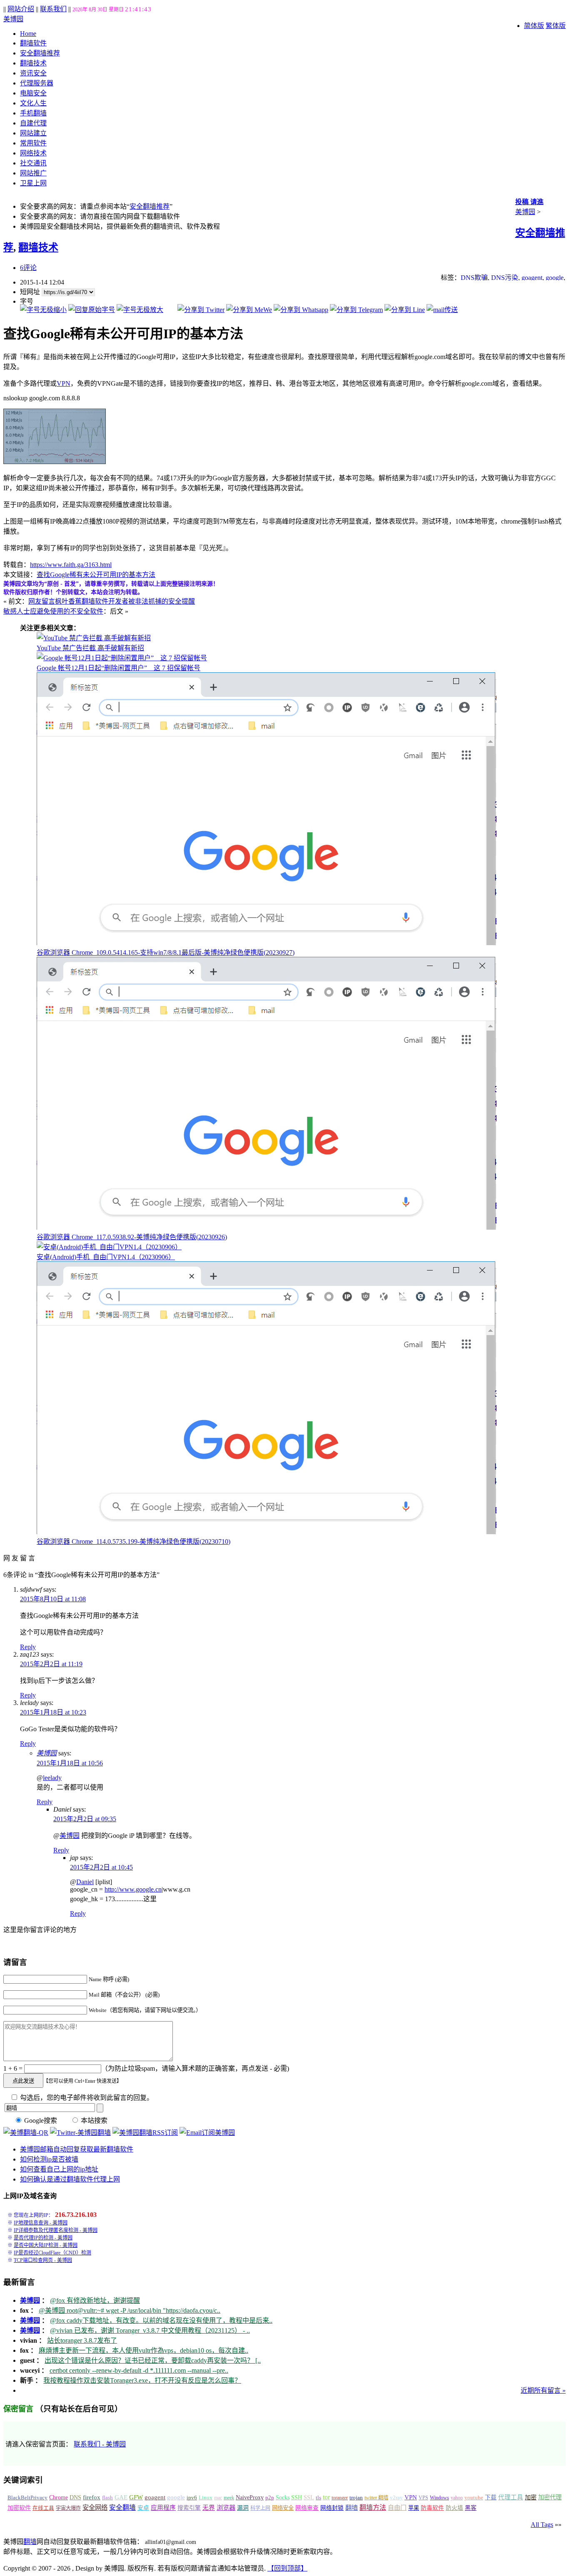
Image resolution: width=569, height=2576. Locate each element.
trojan (356, 2498)
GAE (121, 2497)
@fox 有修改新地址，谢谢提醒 (95, 2300)
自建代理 (33, 123)
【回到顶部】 (287, 2568)
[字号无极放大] (140, 310)
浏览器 (226, 2507)
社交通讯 (33, 163)
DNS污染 (505, 278)
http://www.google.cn (133, 1889)
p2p (270, 2497)
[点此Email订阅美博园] (207, 2133)
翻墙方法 (373, 2507)
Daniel (85, 1882)
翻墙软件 (33, 43)
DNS (75, 2497)
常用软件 (33, 143)
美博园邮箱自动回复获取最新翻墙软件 (77, 2149)
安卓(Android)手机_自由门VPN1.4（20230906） (106, 1257)
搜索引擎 (189, 2508)
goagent (532, 278)
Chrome (59, 2497)
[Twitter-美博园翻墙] (80, 2133)
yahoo (457, 2498)
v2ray (396, 2497)
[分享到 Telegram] (356, 310)
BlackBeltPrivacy (27, 2497)
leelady (52, 1778)
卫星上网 (33, 183)
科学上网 (260, 2508)
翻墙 (352, 2507)
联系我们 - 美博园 (100, 2444)
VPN (64, 383)
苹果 (414, 2508)
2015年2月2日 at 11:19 (51, 1664)
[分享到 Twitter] (201, 310)
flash (107, 2497)
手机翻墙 (33, 113)
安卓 (143, 2508)
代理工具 (511, 2497)
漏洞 (243, 2508)
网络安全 (283, 2508)
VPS (423, 2498)
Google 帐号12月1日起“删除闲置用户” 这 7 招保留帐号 (119, 668)
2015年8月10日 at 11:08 (53, 1599)
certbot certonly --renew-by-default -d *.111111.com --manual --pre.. (139, 2370)
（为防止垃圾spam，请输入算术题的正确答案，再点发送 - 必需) (195, 2068)
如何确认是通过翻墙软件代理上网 (70, 2179)
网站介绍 (21, 9)
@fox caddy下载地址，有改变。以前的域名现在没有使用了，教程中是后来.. (161, 2320)
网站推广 (33, 173)
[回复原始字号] (92, 310)
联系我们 (53, 9)
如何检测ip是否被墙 (49, 2159)
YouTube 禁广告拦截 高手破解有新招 (90, 648)
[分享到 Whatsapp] (301, 310)
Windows (439, 2498)
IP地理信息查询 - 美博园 (41, 2223)
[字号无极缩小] (43, 310)
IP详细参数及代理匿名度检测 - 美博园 (56, 2230)
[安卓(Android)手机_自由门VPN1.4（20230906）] (109, 1247)
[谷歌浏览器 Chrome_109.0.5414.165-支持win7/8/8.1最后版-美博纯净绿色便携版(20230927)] (267, 943)
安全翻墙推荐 (40, 53)
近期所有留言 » (543, 2390)
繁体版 (556, 26)
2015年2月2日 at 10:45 (101, 1867)
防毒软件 (432, 2508)
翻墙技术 (33, 63)
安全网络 (95, 2507)
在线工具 (43, 2508)
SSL (309, 2497)
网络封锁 (332, 2508)
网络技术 (33, 153)
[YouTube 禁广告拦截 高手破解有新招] (94, 638)
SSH (297, 2497)
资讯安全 (33, 73)
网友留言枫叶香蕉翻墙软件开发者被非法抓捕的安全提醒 (112, 601)
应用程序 (163, 2508)
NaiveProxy (250, 2497)
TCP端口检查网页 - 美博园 (43, 2260)
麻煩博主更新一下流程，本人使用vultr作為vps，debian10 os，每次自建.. (143, 2350)
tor (326, 2497)
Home (28, 34)
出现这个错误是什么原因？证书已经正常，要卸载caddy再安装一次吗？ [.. (153, 2360)
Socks (283, 2497)
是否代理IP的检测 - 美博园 (43, 2238)
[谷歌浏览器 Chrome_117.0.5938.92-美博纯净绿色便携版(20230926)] (267, 1227)
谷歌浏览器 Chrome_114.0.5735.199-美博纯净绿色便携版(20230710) (134, 1541)
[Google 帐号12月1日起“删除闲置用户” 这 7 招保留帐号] (122, 658)
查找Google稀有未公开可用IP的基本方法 (96, 575)
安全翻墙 (122, 2507)
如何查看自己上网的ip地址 (59, 2169)
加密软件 (19, 2508)
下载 (491, 2497)
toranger (340, 2498)
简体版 (534, 26)
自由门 (397, 2508)
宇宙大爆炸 (68, 2508)
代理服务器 (37, 83)
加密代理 (550, 2497)
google (555, 278)
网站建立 (33, 133)
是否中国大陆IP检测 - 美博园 (46, 2245)
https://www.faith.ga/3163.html (71, 565)
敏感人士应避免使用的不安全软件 (53, 611)
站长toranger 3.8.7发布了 (82, 2340)
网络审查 (307, 2508)
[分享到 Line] (405, 310)
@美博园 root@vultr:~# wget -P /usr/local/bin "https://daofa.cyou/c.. (130, 2310)
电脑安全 (33, 93)
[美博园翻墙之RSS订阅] (145, 2133)
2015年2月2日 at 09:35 (85, 1819)
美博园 (13, 19)
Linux (206, 2498)
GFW (136, 2497)
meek (229, 2498)
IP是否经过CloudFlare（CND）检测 (52, 2253)
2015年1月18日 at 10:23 (53, 1712)
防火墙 (454, 2508)
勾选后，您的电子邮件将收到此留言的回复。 (86, 2098)
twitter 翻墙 (376, 2498)
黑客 (471, 2508)
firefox (92, 2497)
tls (318, 2498)
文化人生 (33, 103)
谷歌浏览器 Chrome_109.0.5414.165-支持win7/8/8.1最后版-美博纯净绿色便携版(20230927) (166, 952)
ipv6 (192, 2498)
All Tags (542, 2525)
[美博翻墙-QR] (26, 2133)
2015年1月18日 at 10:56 (70, 1763)
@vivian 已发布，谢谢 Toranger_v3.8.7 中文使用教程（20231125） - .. (150, 2330)
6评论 (28, 268)
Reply (28, 1647)
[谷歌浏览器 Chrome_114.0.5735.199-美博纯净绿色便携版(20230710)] (267, 1532)
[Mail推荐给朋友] (442, 310)
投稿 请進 (529, 202)
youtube (474, 2498)
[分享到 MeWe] (249, 310)
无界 (209, 2508)
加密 (531, 2497)
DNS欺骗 (474, 278)
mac (218, 2498)
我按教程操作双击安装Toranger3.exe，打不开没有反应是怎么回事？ (142, 2380)
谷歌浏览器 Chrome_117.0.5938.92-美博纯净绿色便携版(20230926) (132, 1237)
